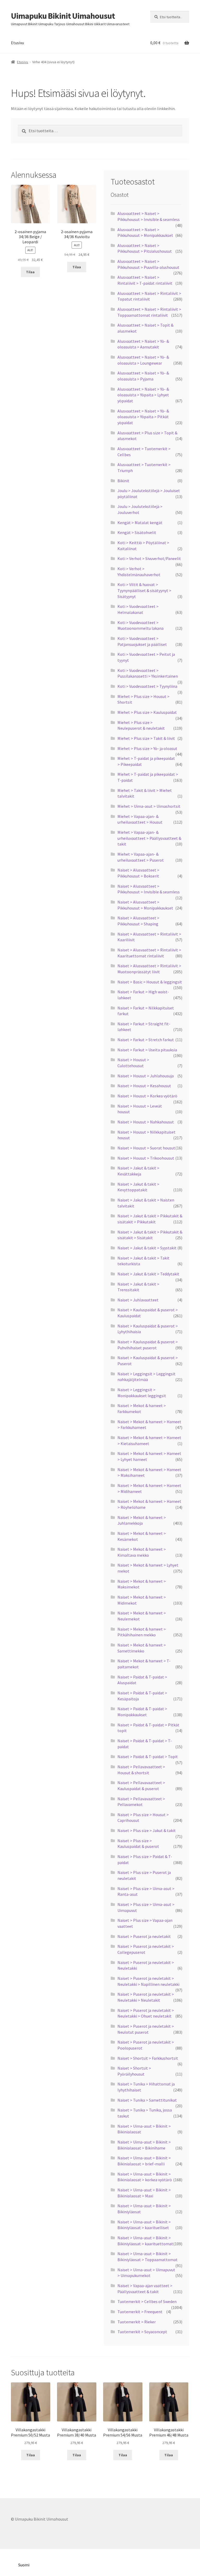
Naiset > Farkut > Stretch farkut (146, 1040)
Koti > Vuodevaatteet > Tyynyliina (147, 686)
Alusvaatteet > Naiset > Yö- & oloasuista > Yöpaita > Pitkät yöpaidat (143, 417)
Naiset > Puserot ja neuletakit (144, 1936)
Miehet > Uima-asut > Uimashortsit (149, 806)
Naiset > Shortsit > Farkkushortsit (148, 2058)
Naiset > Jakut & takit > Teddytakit (148, 1274)
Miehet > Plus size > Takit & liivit (146, 738)
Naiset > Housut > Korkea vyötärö (147, 1096)
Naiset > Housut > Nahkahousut (146, 1122)
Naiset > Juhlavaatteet (138, 1300)
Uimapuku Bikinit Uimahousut (63, 16)
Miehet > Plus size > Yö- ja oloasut (147, 748)
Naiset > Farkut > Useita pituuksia (147, 1050)
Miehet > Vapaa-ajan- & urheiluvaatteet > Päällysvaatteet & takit (149, 838)
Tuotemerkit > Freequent (140, 2312)
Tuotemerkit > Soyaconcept (142, 2332)
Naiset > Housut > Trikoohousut (146, 1158)
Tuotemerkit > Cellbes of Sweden (147, 2301)
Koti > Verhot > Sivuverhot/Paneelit (149, 558)
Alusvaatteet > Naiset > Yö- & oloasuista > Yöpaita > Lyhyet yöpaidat (143, 395)
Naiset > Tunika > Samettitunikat (147, 2100)
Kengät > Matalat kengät (140, 523)
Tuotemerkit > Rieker (137, 2322)
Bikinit (123, 481)
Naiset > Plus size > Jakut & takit (147, 1830)
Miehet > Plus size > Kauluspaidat (147, 712)
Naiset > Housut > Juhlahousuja (146, 1076)
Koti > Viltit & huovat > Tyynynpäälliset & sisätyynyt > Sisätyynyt (144, 590)
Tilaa (30, 272)
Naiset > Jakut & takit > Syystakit (147, 1248)
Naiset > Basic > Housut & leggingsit (150, 982)
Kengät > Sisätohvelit (137, 532)
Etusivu (17, 43)
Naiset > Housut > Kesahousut (144, 1086)
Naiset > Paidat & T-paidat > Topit (148, 1757)
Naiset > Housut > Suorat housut (146, 1148)
